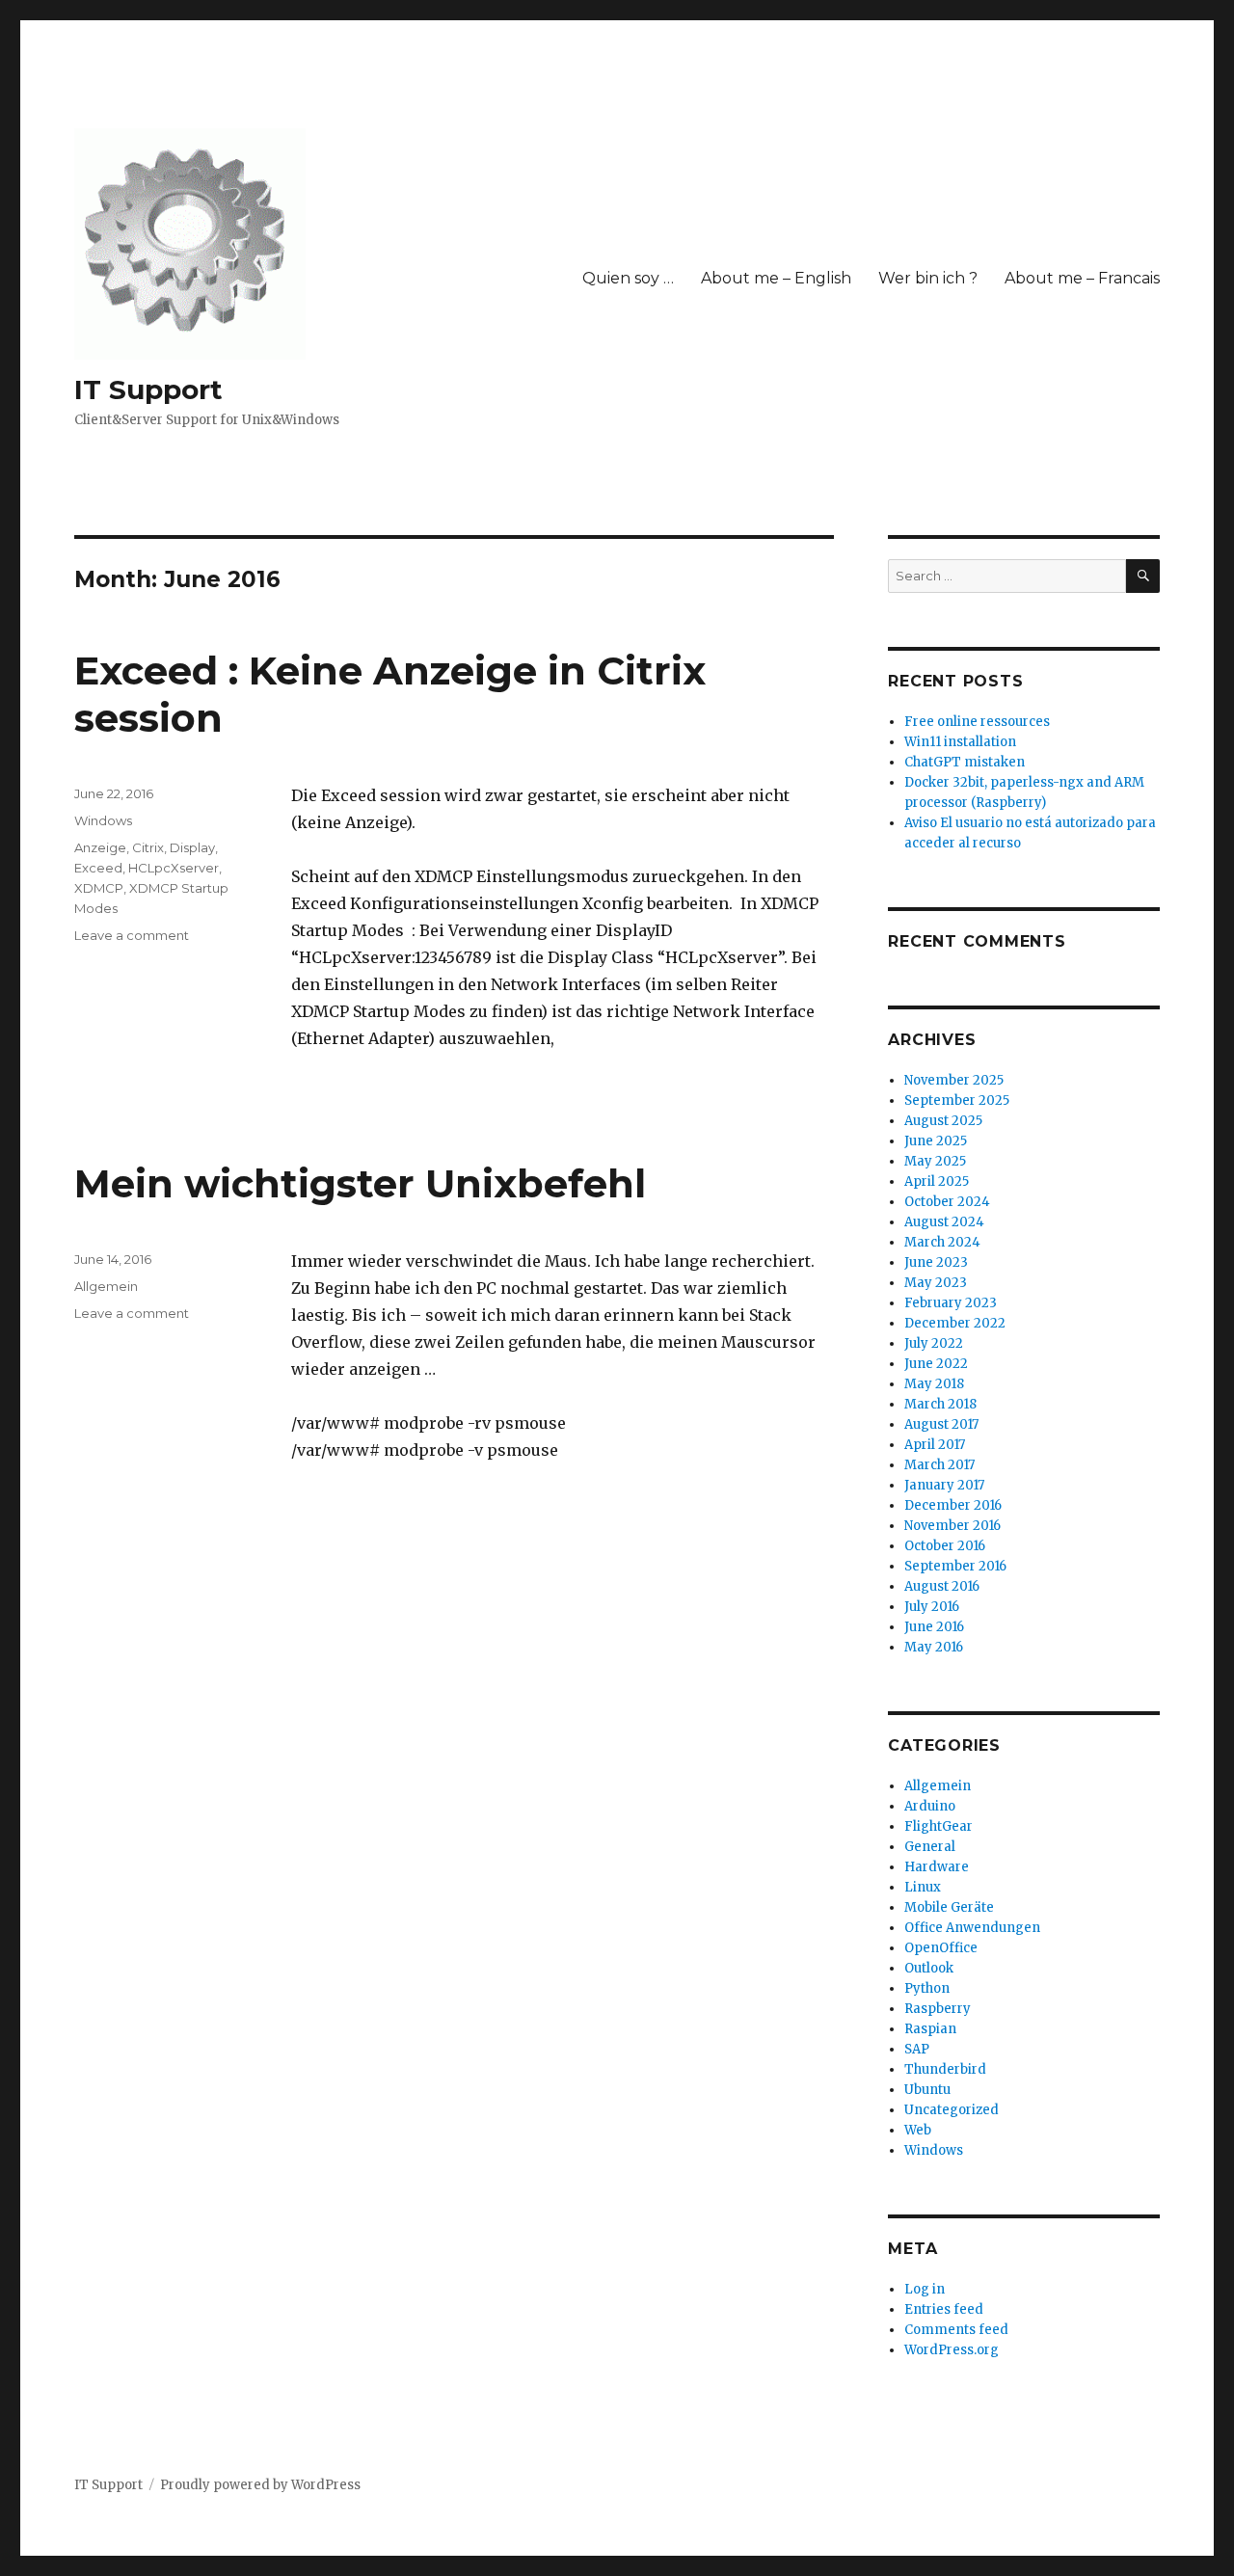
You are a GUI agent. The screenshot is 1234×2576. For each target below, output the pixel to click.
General (930, 1847)
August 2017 (941, 1424)
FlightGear (939, 1826)
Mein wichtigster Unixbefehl (360, 1183)
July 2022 (934, 1343)
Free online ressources (977, 722)
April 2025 (937, 1181)
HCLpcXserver (174, 868)
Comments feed (956, 2330)
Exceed (98, 868)
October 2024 (947, 1202)
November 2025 (954, 1080)
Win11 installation (960, 742)
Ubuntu (927, 2090)
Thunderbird (945, 2069)
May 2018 (934, 1384)
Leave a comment (132, 935)
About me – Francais (1082, 278)
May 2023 (936, 1283)
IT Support (148, 389)
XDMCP (99, 888)
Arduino (930, 1806)
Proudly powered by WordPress (260, 2485)
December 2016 (953, 1505)
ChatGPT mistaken (965, 762)
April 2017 (935, 1445)
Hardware (937, 1867)
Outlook (929, 1968)
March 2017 (939, 1465)
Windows (103, 820)
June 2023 (936, 1262)
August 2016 (942, 1586)
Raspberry (938, 2009)
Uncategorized (952, 2110)
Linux (923, 1887)
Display (192, 847)
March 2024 (942, 1242)
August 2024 (944, 1222)
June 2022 (936, 1364)
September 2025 (957, 1100)
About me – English (776, 278)
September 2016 (955, 1566)
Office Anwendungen (972, 1928)
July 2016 (932, 1607)
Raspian (930, 2029)
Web (918, 2130)
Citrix (148, 847)
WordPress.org (952, 2350)
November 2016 (952, 1526)
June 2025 (936, 1141)
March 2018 (940, 1404)
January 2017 (944, 1485)
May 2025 (935, 1161)
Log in (925, 2289)
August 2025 (943, 1121)
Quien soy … (628, 278)
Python (927, 1988)
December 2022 (955, 1323)
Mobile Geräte (949, 1907)
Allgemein (106, 1286)
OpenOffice (941, 1948)
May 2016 (934, 1647)
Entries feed (944, 2309)
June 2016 (934, 1627)
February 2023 (951, 1303)
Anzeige (100, 847)
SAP (917, 2049)
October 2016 (945, 1546)
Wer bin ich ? (928, 278)
